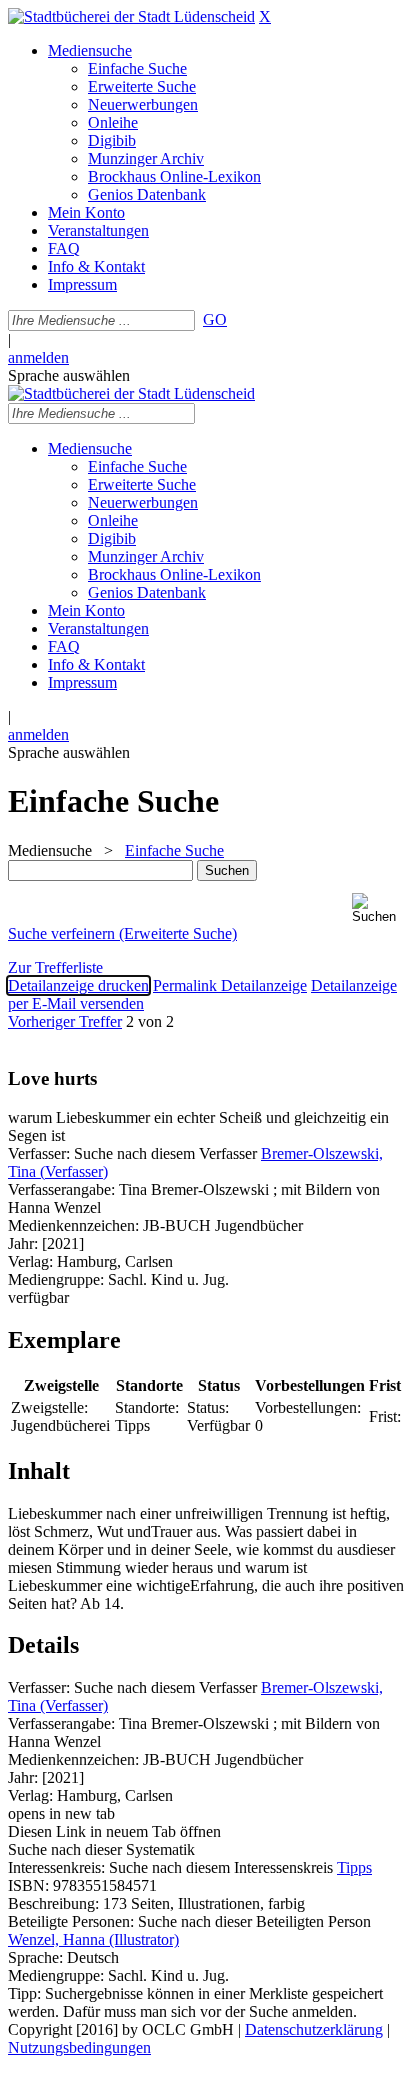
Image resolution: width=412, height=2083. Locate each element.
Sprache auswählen (69, 375)
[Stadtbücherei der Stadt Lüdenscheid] (131, 16)
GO (215, 319)
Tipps (354, 1867)
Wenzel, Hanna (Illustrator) (93, 1939)
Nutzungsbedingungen (79, 2047)
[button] (378, 908)
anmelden (38, 357)
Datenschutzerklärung (314, 2029)
